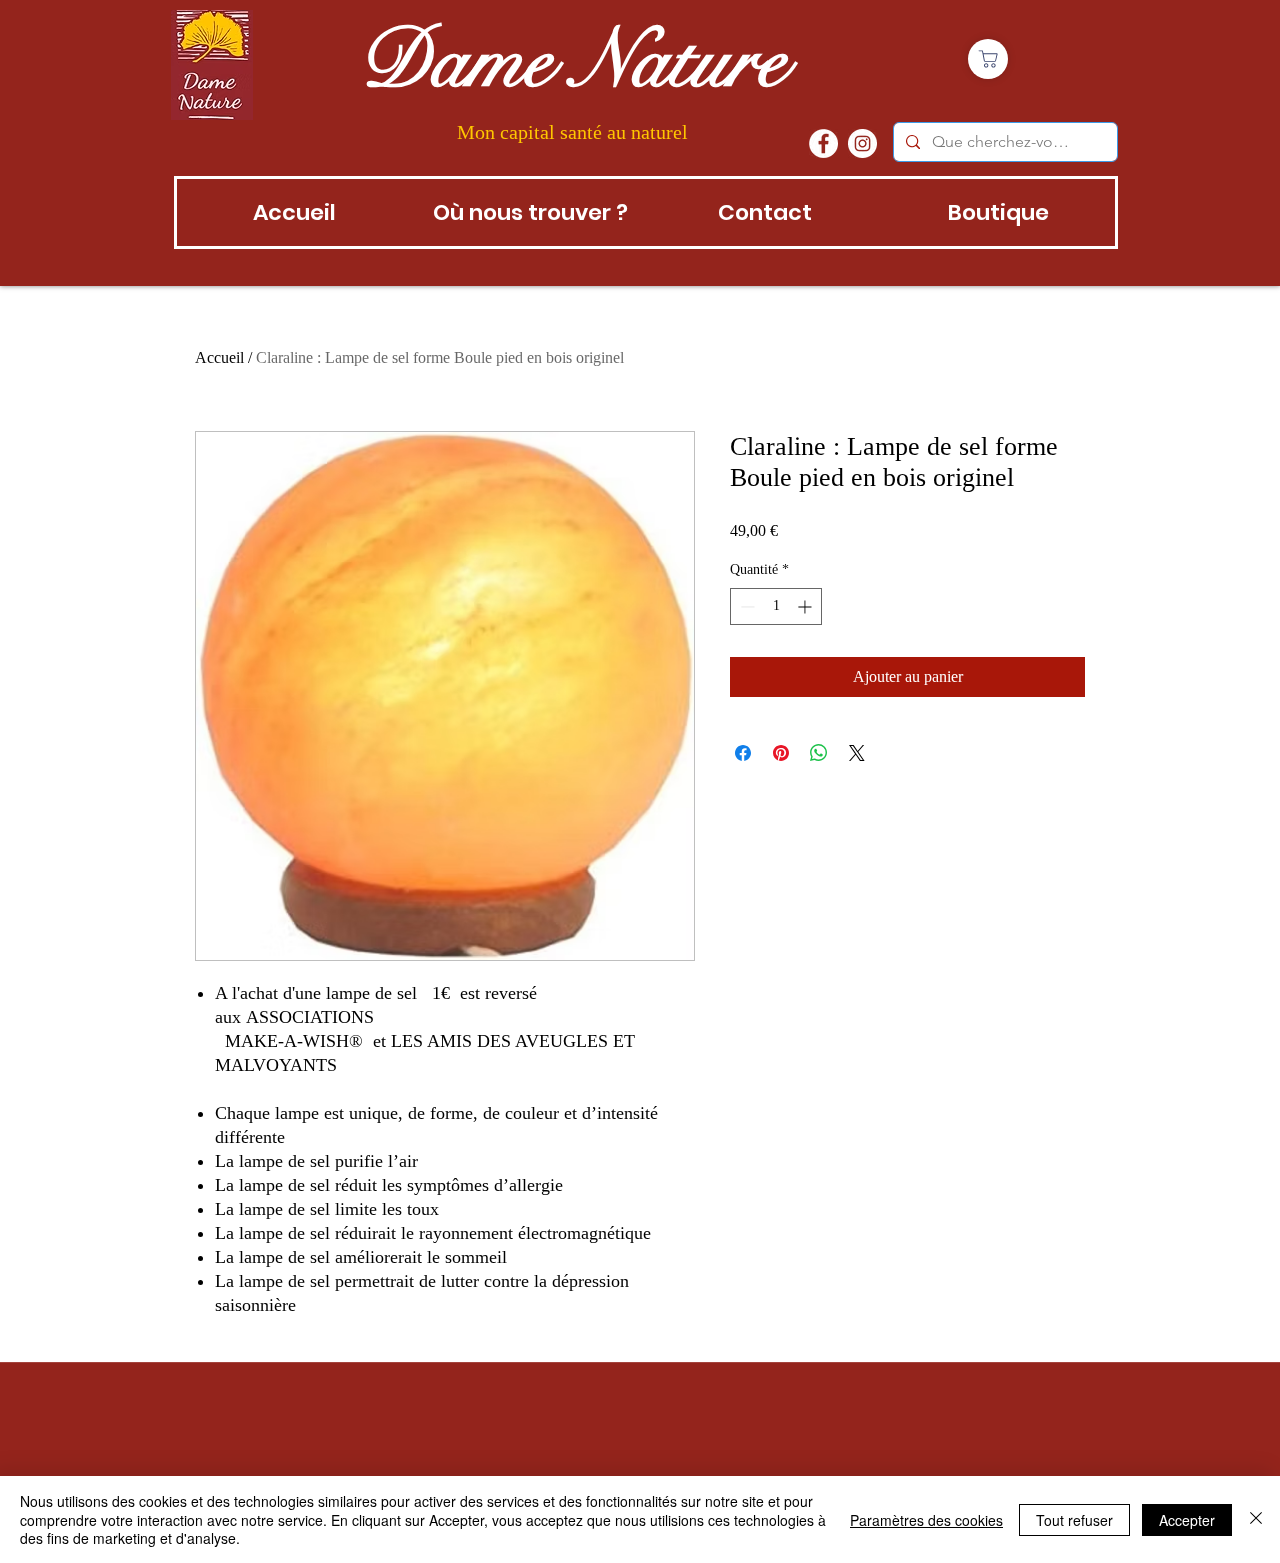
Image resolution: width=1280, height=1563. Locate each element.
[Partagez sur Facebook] (743, 753)
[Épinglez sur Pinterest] (781, 753)
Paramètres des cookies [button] (926, 1520)
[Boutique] (988, 59)
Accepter (1187, 1520)
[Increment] (806, 606)
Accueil (219, 357)
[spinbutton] (776, 606)
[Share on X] (857, 753)
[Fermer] (1256, 1519)
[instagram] (862, 143)
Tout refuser (1074, 1520)
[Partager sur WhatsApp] (819, 753)
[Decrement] (745, 606)
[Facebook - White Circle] (823, 143)
